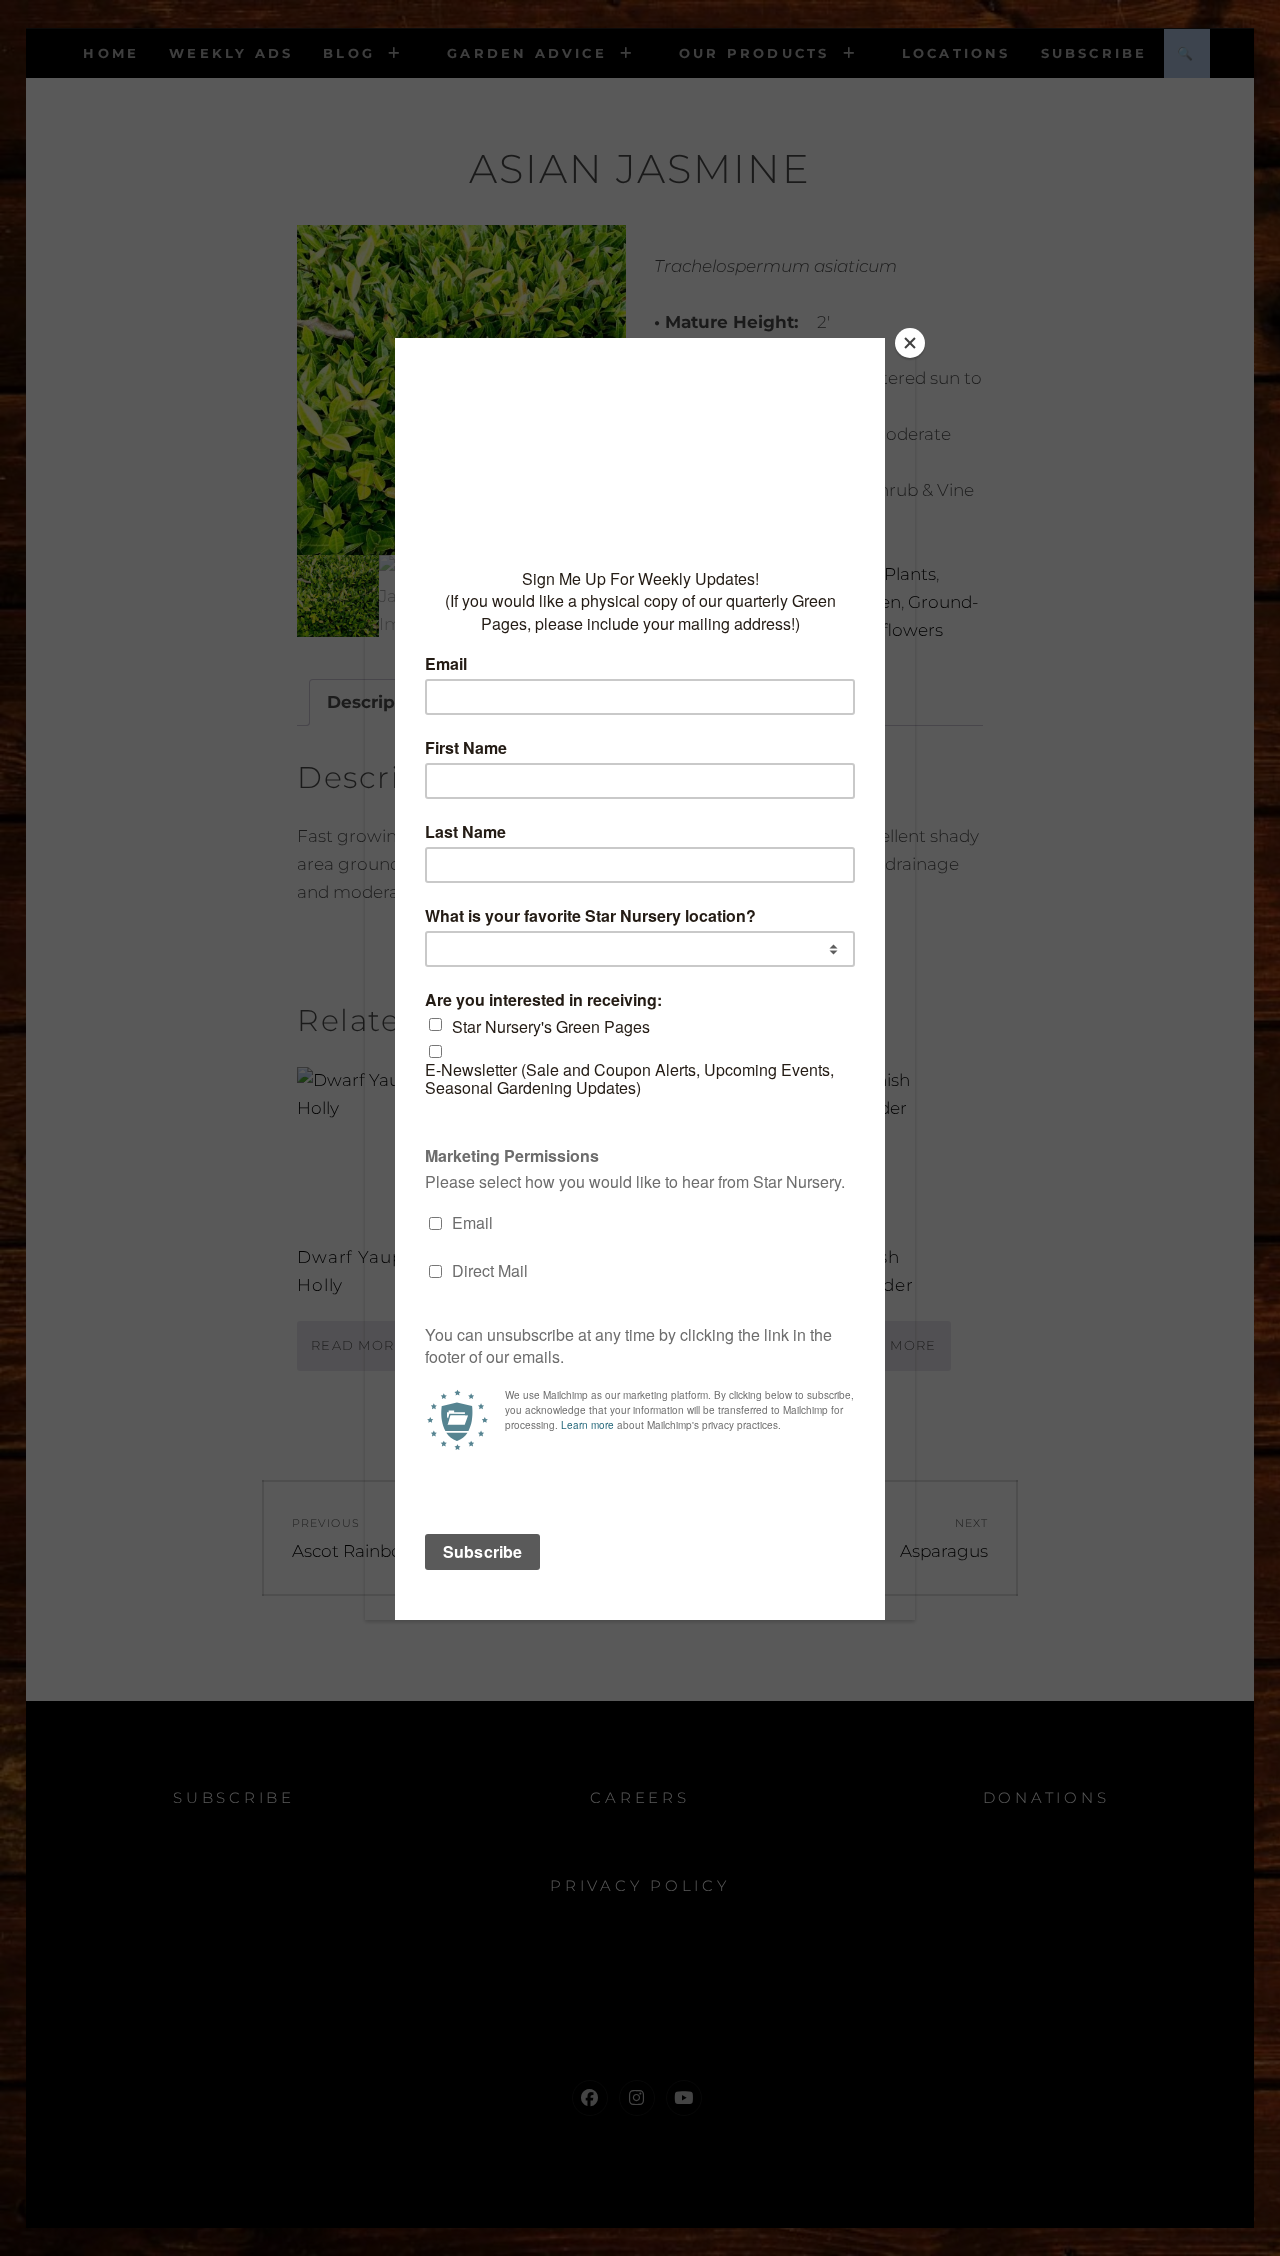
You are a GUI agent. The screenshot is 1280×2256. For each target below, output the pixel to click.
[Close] (910, 343)
